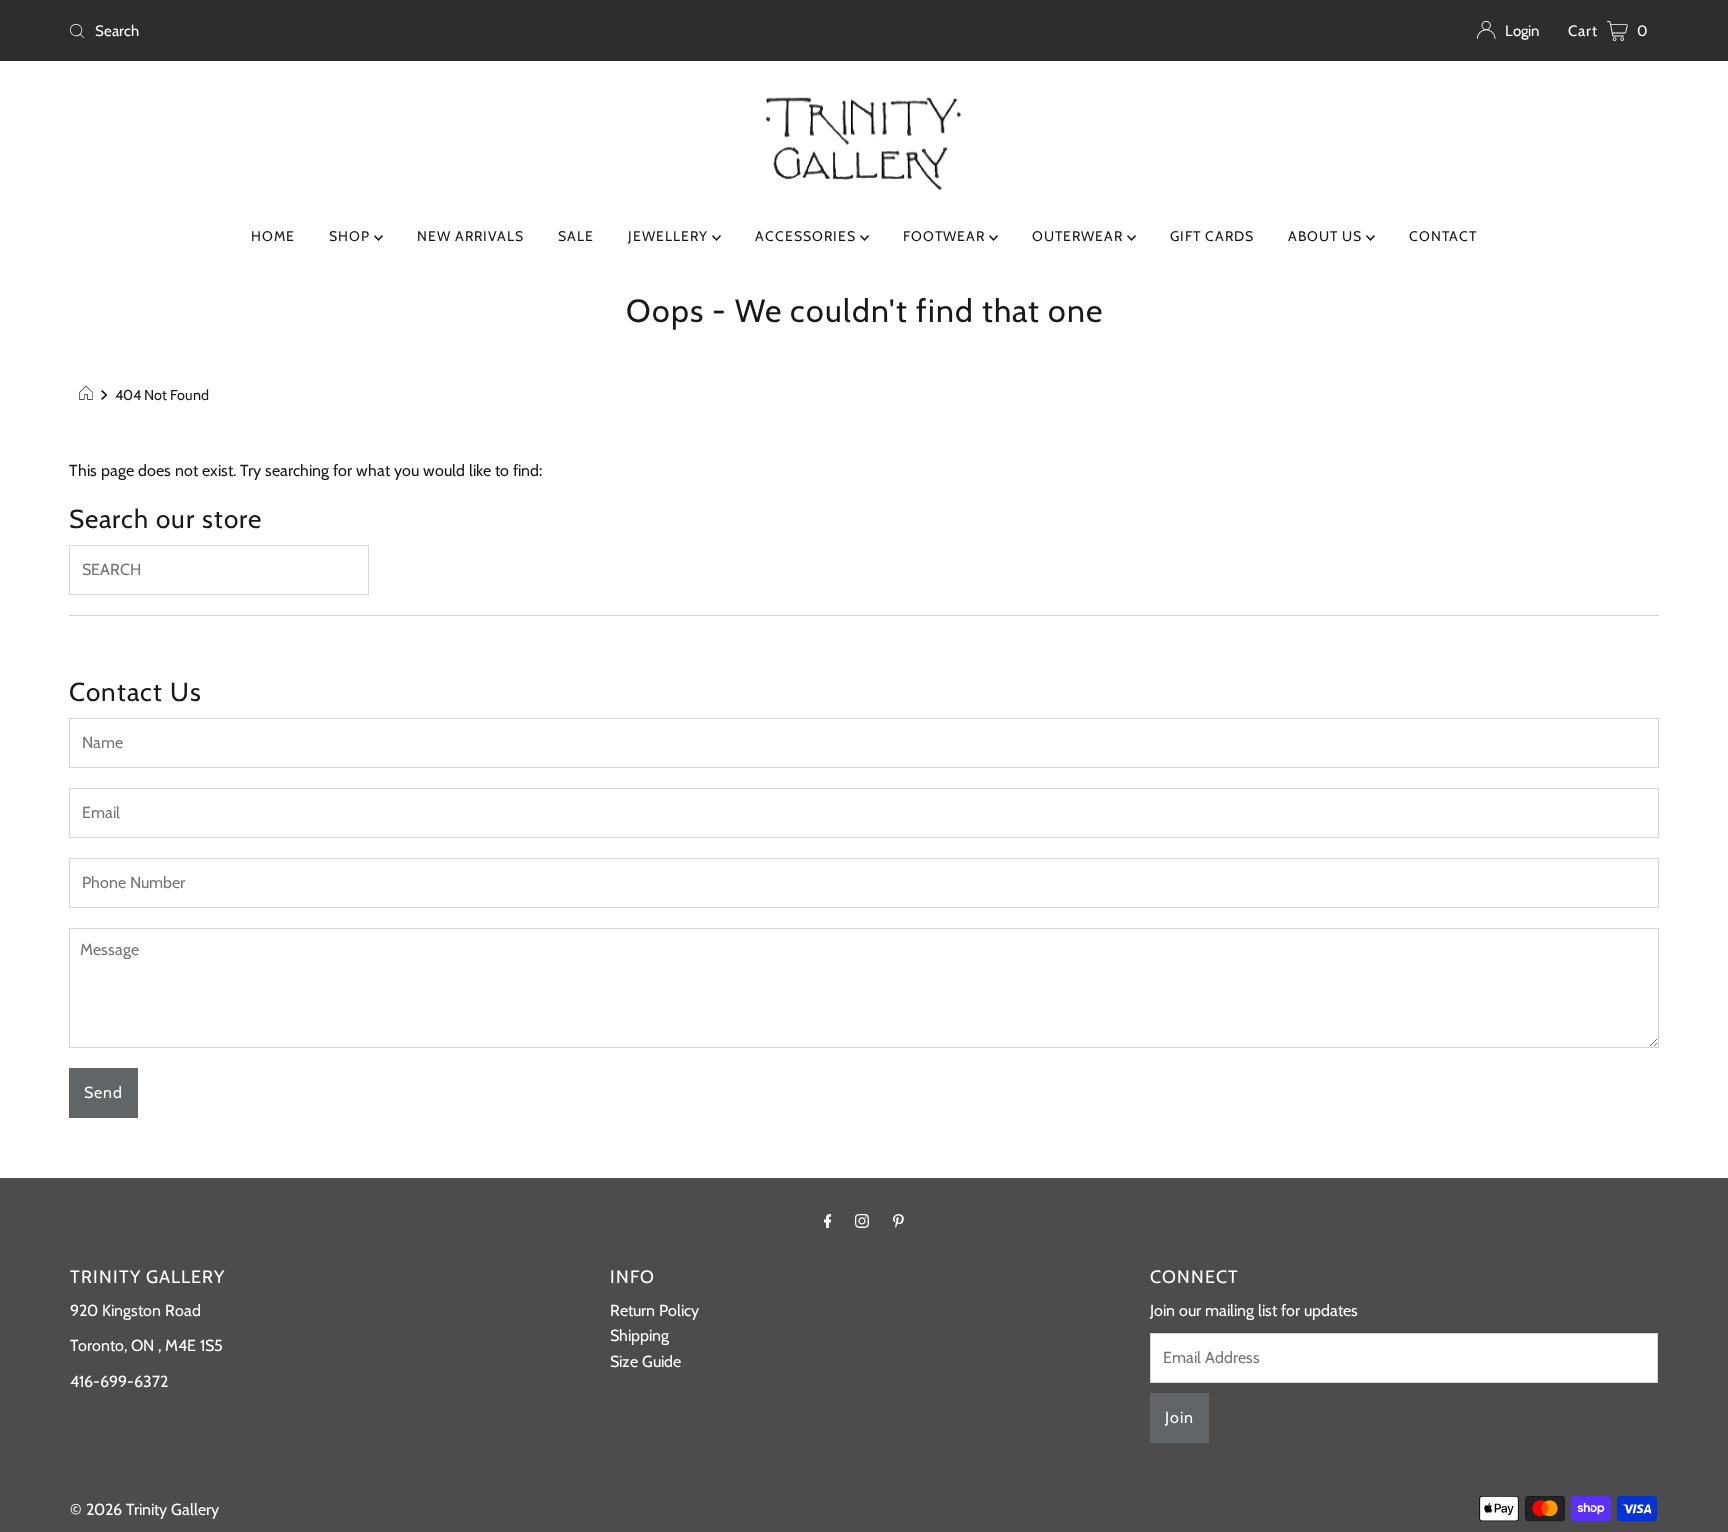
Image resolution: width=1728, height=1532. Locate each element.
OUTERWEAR (1079, 236)
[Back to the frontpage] (88, 395)
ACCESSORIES (807, 236)
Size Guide (645, 1361)
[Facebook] (828, 1221)
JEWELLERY (670, 236)
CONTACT (1443, 236)
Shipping (639, 1335)
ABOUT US (1327, 236)
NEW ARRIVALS (470, 236)
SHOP (351, 236)
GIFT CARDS (1212, 236)
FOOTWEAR (946, 236)
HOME (273, 236)
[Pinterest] (898, 1221)
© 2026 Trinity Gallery (144, 1509)
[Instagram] (862, 1221)
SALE (576, 236)
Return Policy (654, 1310)
